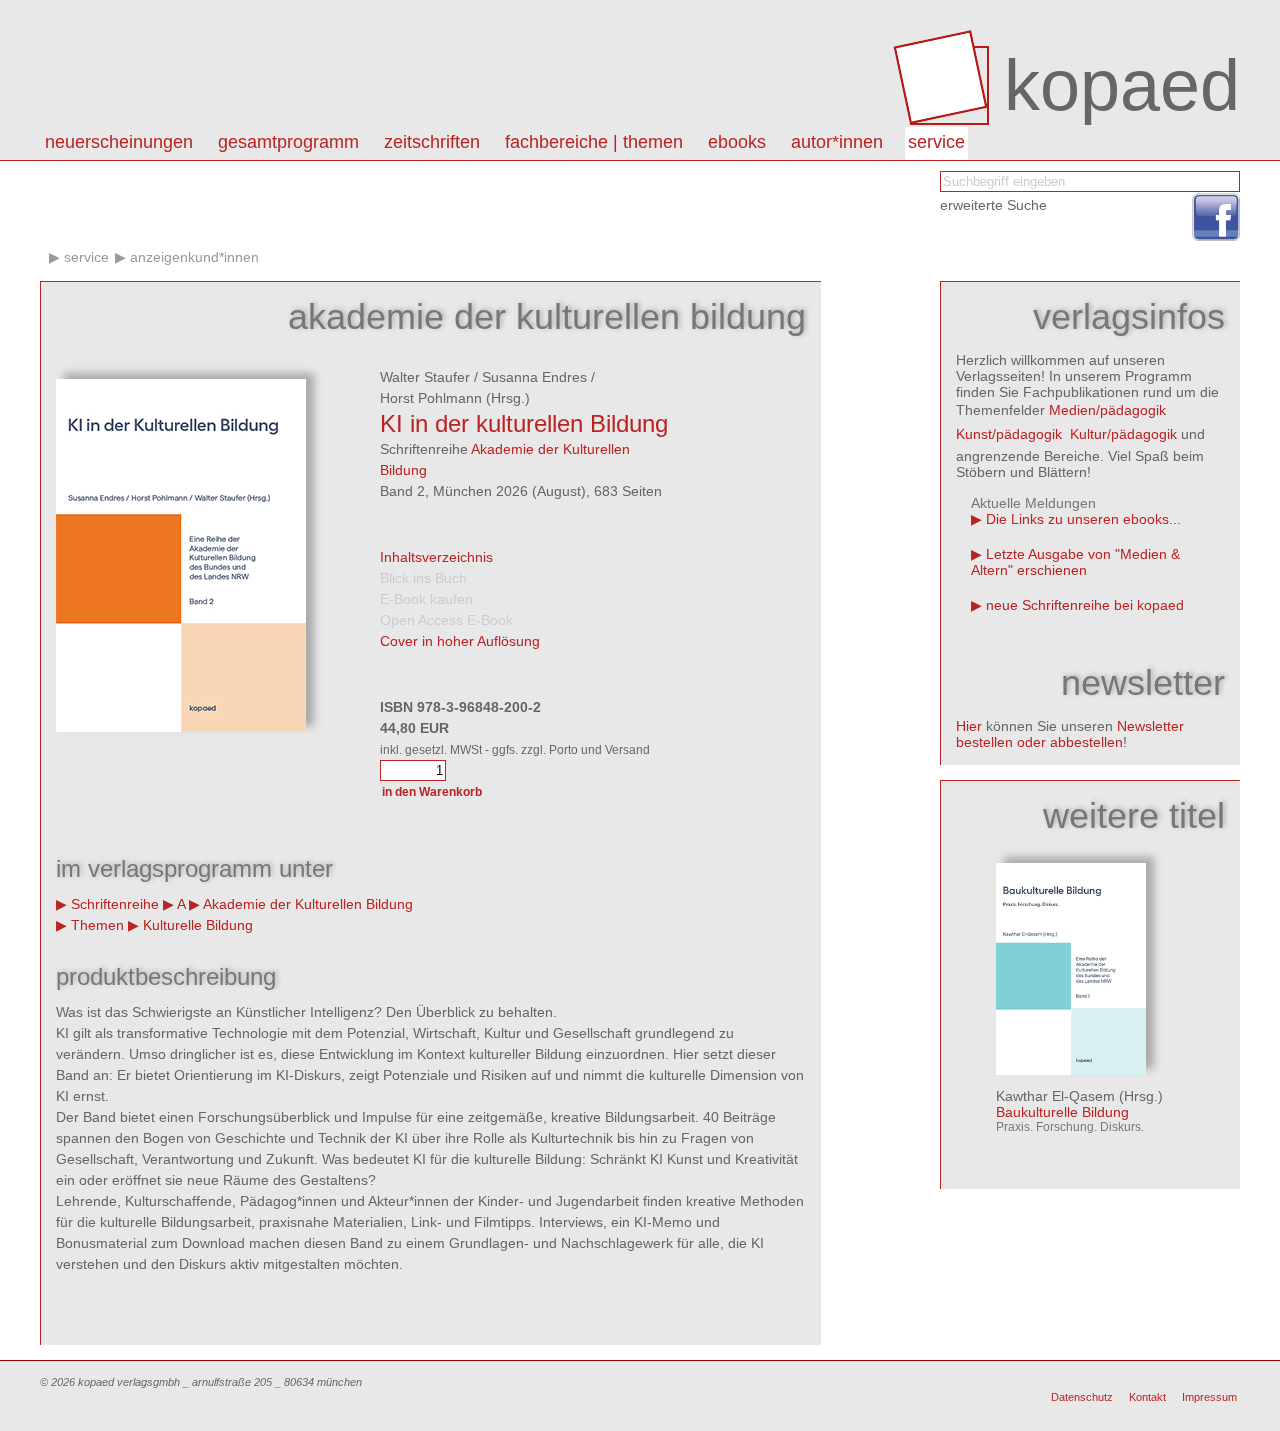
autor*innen (837, 142)
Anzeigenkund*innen (194, 257)
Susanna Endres (534, 377)
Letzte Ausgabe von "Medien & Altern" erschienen (1075, 562)
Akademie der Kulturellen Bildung (308, 904)
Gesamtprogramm (288, 142)
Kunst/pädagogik (1009, 434)
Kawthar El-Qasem (1055, 1096)
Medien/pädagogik (1107, 410)
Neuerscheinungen (119, 142)
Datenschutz (1082, 1397)
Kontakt (1147, 1397)
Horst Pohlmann (431, 398)
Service (936, 142)
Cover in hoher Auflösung (460, 641)
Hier (969, 726)
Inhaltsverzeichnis (436, 557)
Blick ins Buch (423, 578)
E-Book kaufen (426, 599)
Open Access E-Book (446, 620)
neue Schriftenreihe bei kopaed (1085, 605)
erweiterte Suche (993, 205)
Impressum (1209, 1397)
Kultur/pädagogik (1123, 434)
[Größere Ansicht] (181, 727)
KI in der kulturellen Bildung (524, 423)
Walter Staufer (425, 377)
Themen (97, 925)
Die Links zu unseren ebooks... (1083, 519)
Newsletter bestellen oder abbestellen (1070, 734)
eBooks (737, 142)
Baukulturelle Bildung (1062, 1112)
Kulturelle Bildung (198, 925)
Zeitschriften (432, 142)
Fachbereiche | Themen (594, 142)
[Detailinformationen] (1071, 1070)
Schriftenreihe (115, 904)
